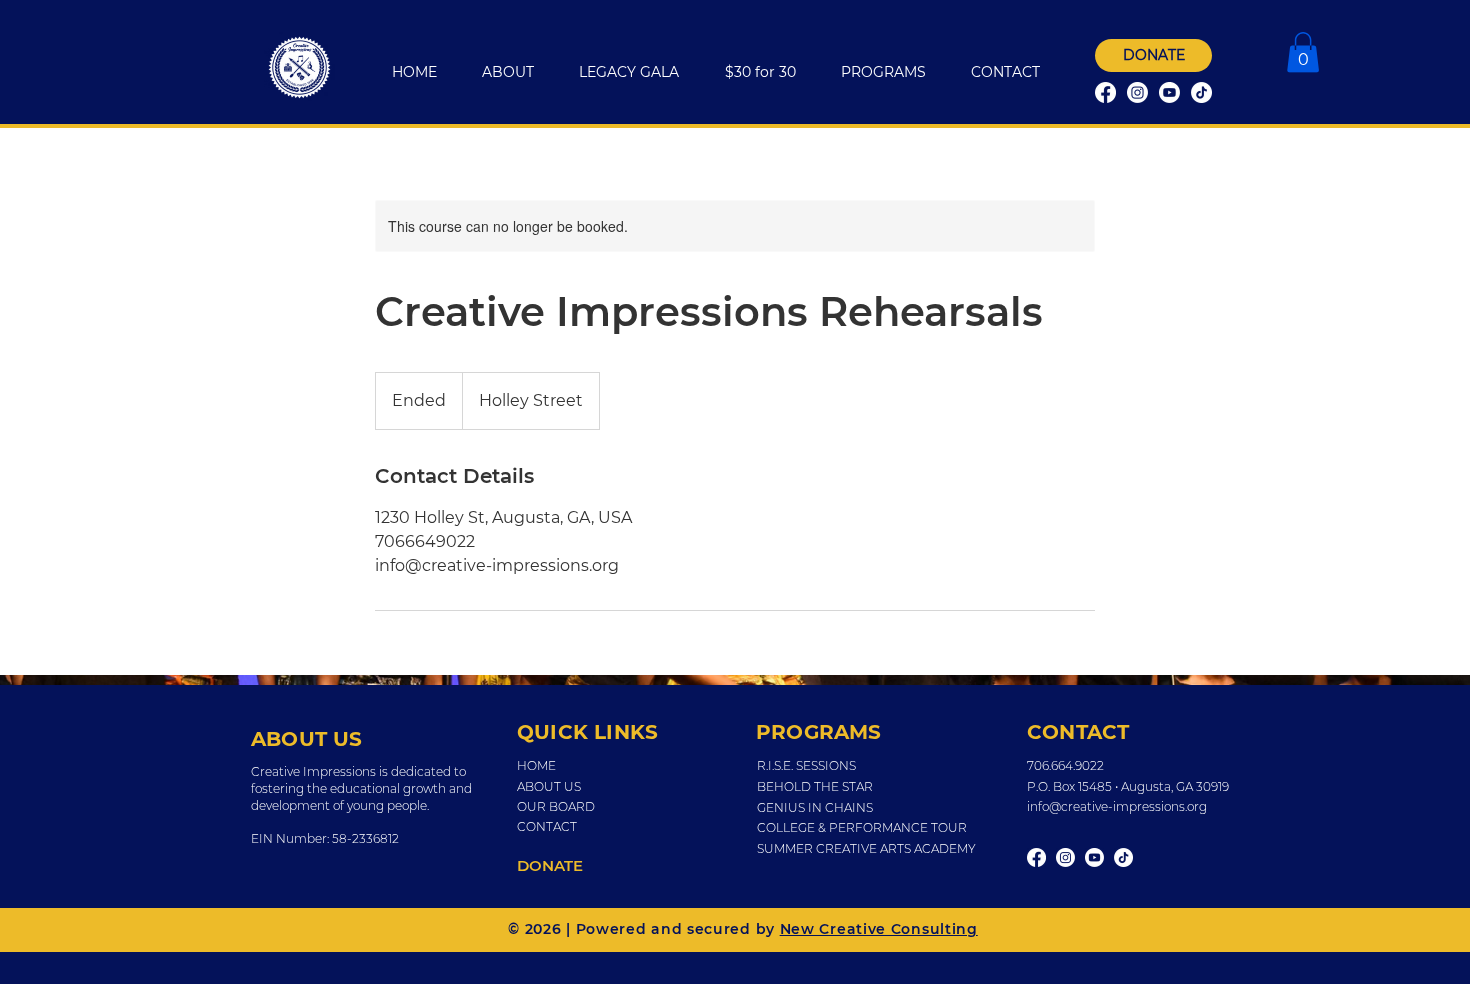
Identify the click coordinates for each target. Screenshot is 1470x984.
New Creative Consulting (879, 929)
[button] (1303, 52)
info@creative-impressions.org (1117, 806)
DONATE (550, 865)
